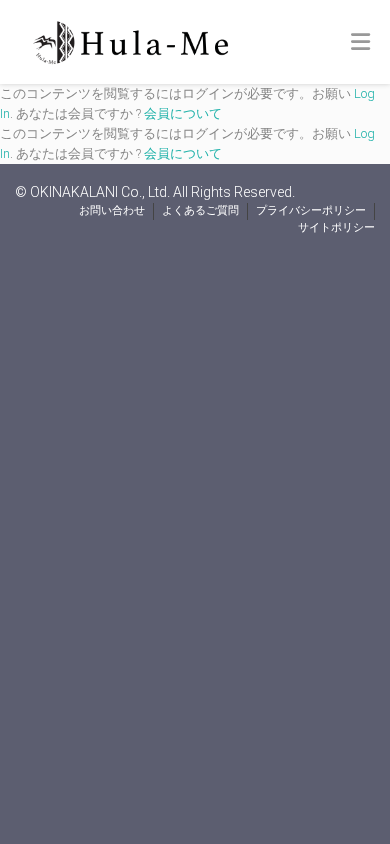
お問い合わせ (112, 210)
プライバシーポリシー (311, 210)
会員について (183, 113)
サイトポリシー (336, 227)
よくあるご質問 (200, 210)
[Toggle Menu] (360, 43)
